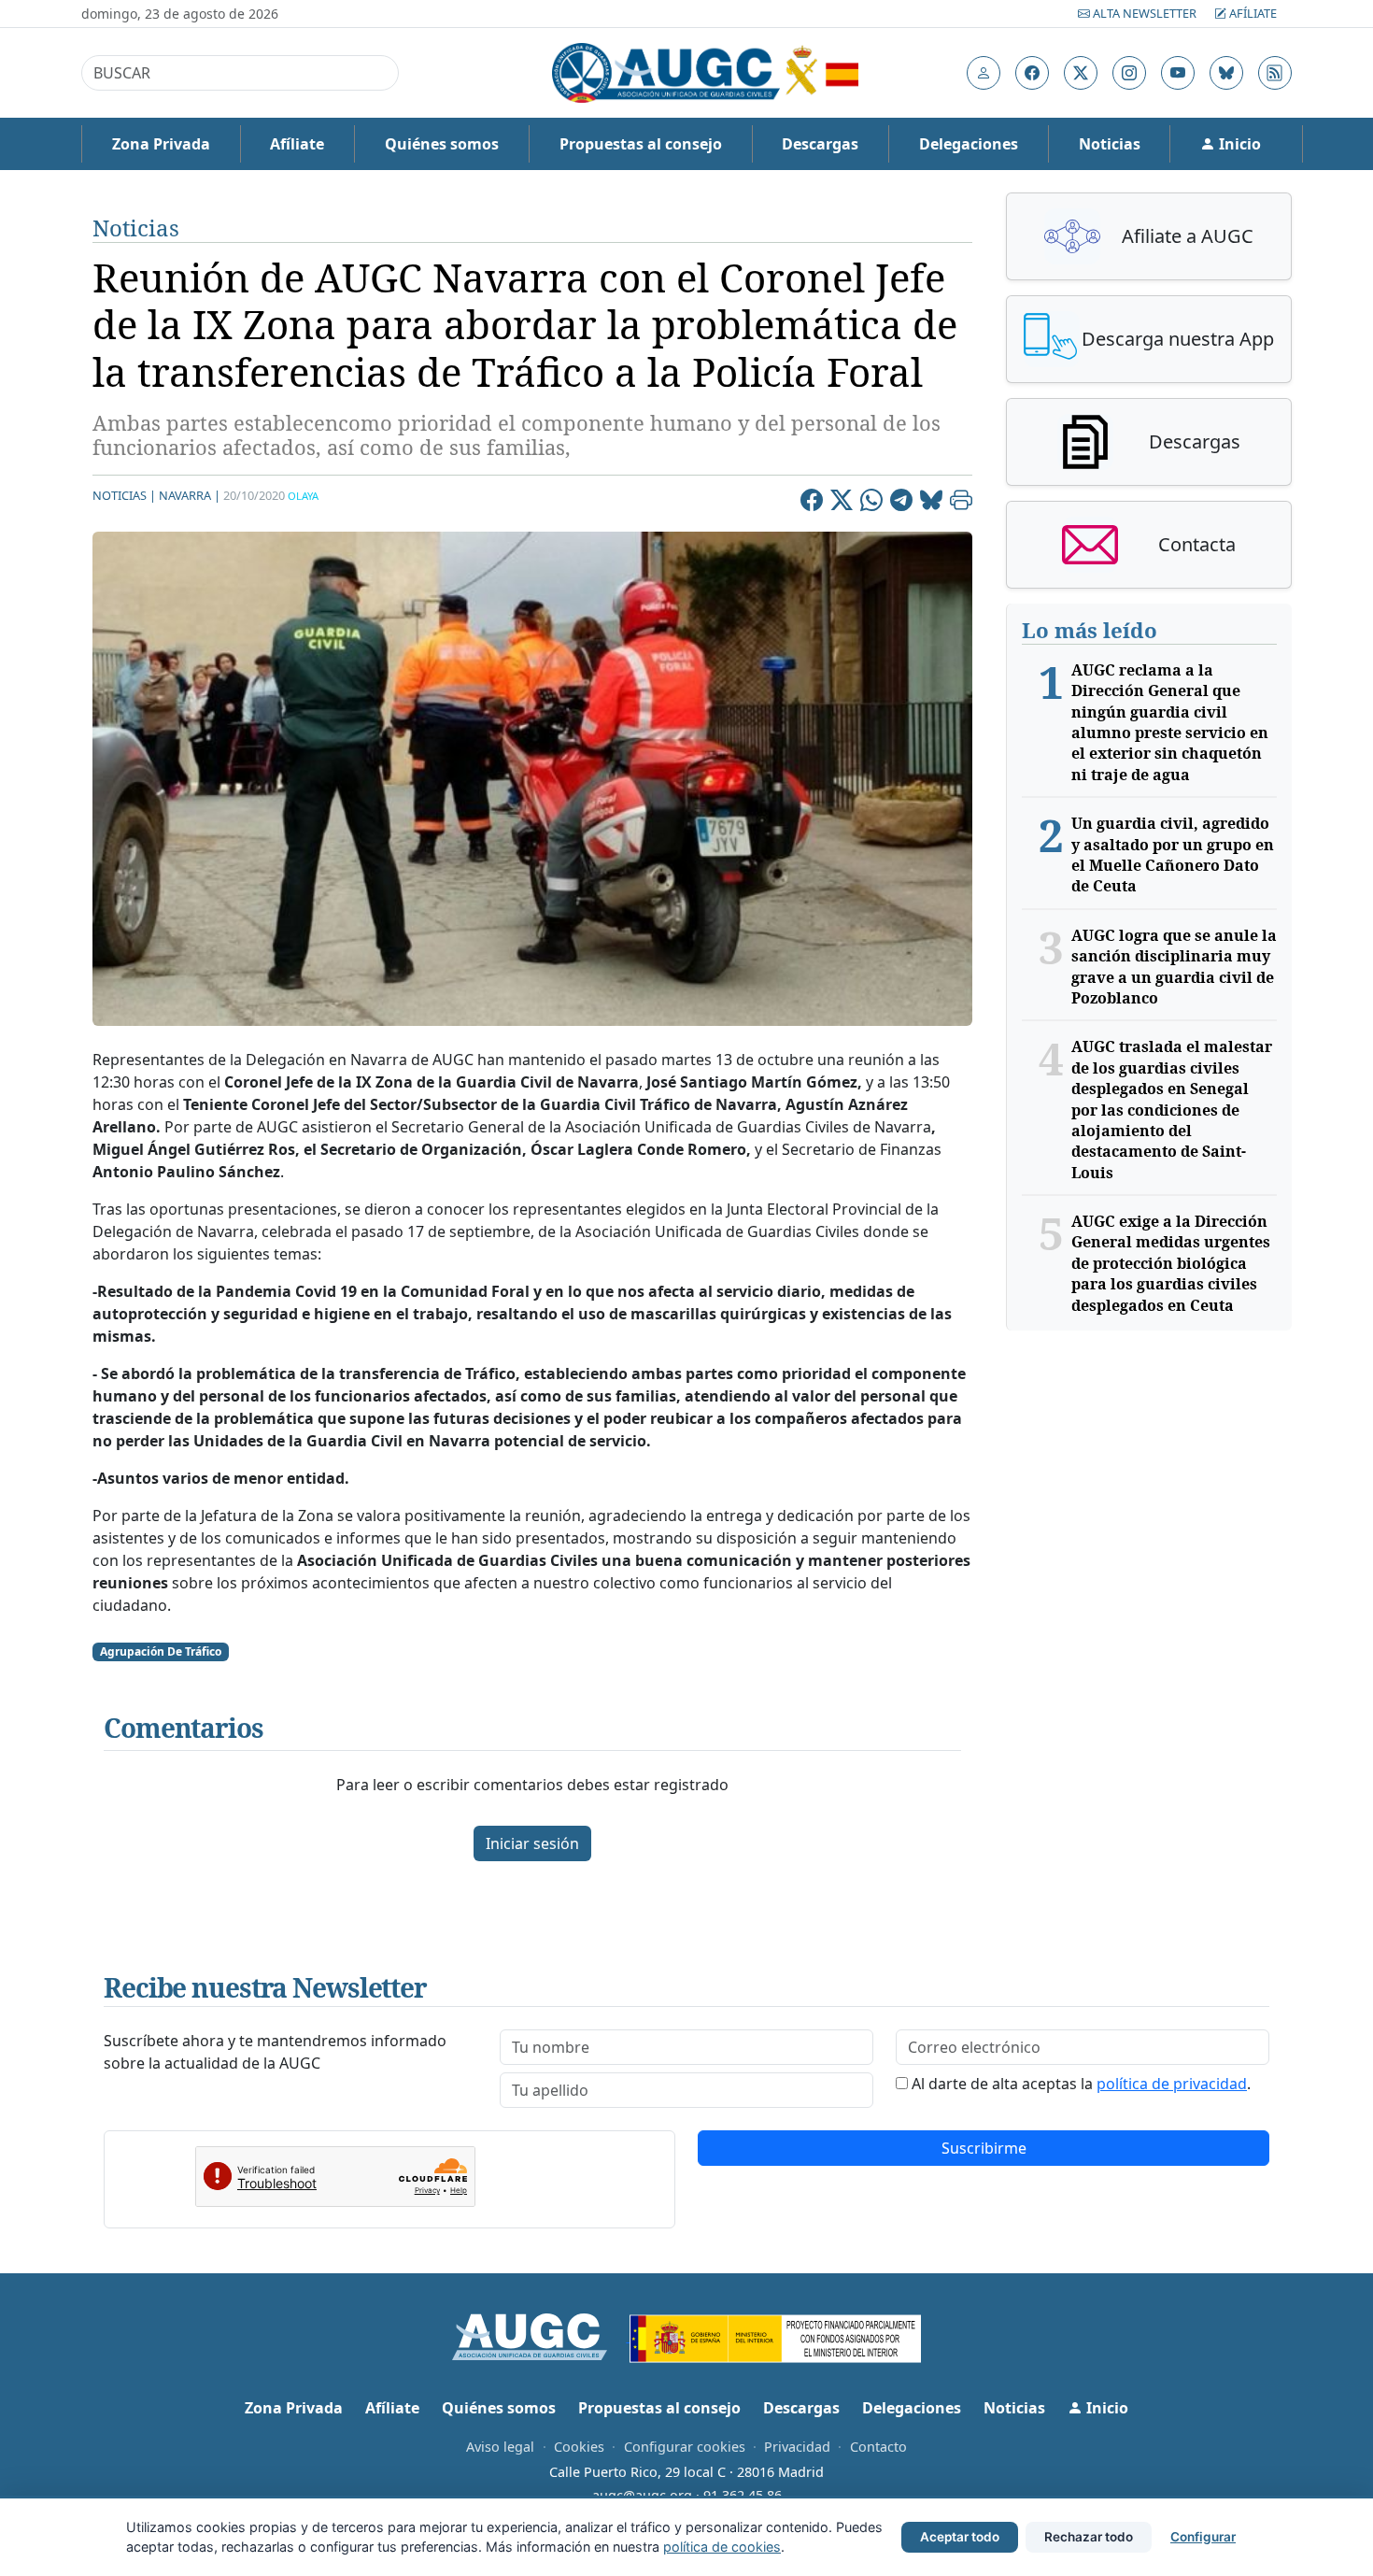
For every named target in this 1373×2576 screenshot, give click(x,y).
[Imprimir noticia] (961, 503)
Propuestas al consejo (641, 144)
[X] (842, 503)
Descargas (820, 144)
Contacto (878, 2447)
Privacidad (797, 2447)
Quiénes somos (442, 144)
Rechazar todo (1089, 2537)
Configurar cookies (685, 2447)
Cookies (579, 2447)
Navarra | (190, 495)
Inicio (1238, 144)
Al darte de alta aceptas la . (1081, 2084)
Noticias (1110, 144)
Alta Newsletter (1145, 13)
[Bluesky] (931, 503)
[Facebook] (812, 503)
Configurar (1203, 2537)
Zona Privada (161, 144)
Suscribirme (984, 2148)
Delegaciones (969, 144)
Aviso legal (500, 2447)
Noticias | (124, 495)
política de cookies (722, 2547)
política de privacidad (1172, 2084)
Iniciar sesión (532, 1843)
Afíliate (1252, 13)
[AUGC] (541, 2336)
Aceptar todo (960, 2537)
